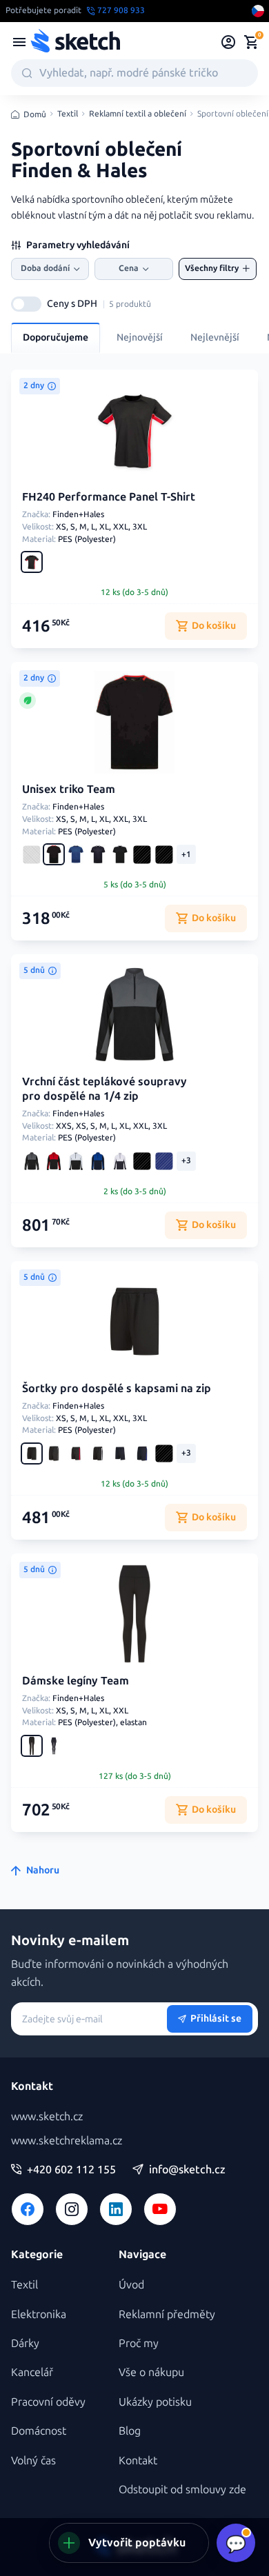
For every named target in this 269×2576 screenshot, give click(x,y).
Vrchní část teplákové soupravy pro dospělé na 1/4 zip (104, 1089)
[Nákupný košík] (251, 42)
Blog (130, 2431)
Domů (35, 114)
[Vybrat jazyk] (258, 11)
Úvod (131, 2285)
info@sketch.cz (187, 2170)
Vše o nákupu (151, 2372)
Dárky (25, 2343)
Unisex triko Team (69, 789)
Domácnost (39, 2431)
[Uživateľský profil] (229, 42)
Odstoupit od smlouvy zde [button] (182, 2489)
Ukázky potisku (155, 2402)
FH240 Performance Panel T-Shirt (109, 497)
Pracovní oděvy (48, 2402)
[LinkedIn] (116, 2209)
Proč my (139, 2343)
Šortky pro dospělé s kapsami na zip (117, 1388)
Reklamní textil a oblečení (138, 114)
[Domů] (75, 42)
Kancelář (32, 2372)
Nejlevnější (215, 338)
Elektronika (39, 2314)
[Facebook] (28, 2209)
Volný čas (33, 2461)
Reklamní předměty (167, 2314)
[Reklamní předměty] (19, 42)
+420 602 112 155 (71, 2170)
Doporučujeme (56, 338)
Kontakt (138, 2461)
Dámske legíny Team (76, 1681)
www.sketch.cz (47, 2116)
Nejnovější (140, 338)
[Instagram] (72, 2209)
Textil (68, 114)
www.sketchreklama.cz (67, 2141)
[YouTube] (160, 2209)
